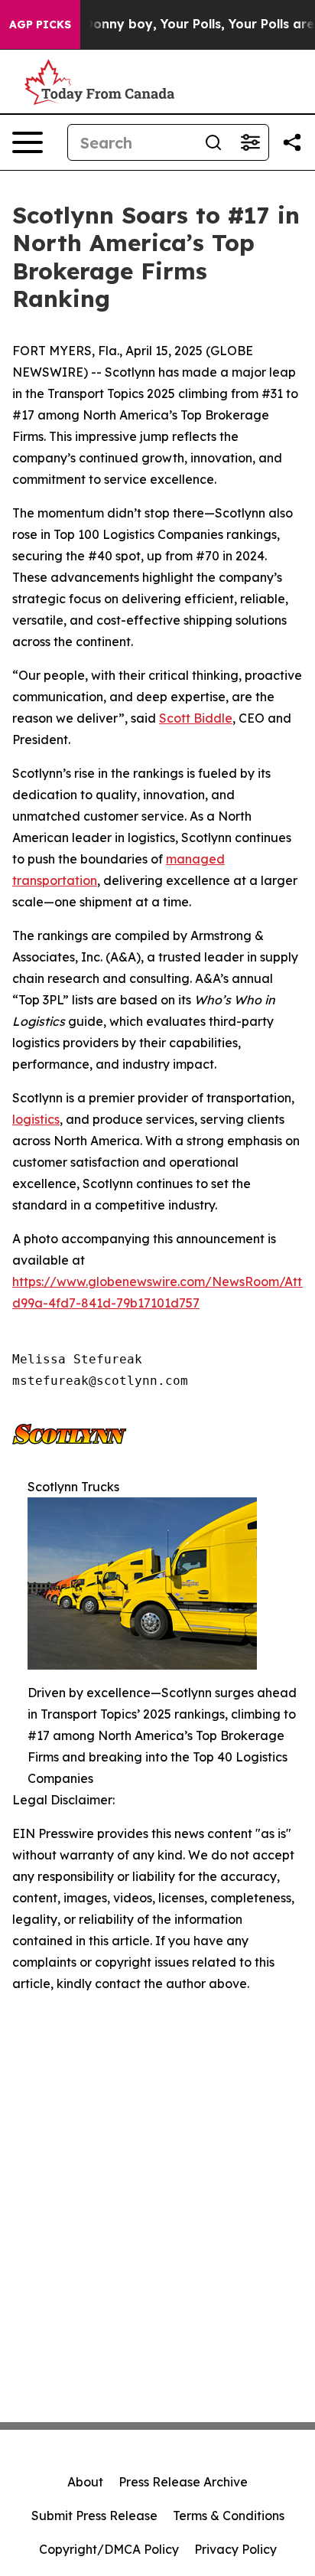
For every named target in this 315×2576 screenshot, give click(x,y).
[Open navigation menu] (28, 142)
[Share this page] (292, 142)
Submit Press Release (94, 2516)
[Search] (213, 142)
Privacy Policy (235, 2549)
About (85, 2482)
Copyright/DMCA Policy (109, 2549)
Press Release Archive (183, 2482)
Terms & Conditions (229, 2516)
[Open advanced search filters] (250, 142)
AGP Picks (40, 24)
